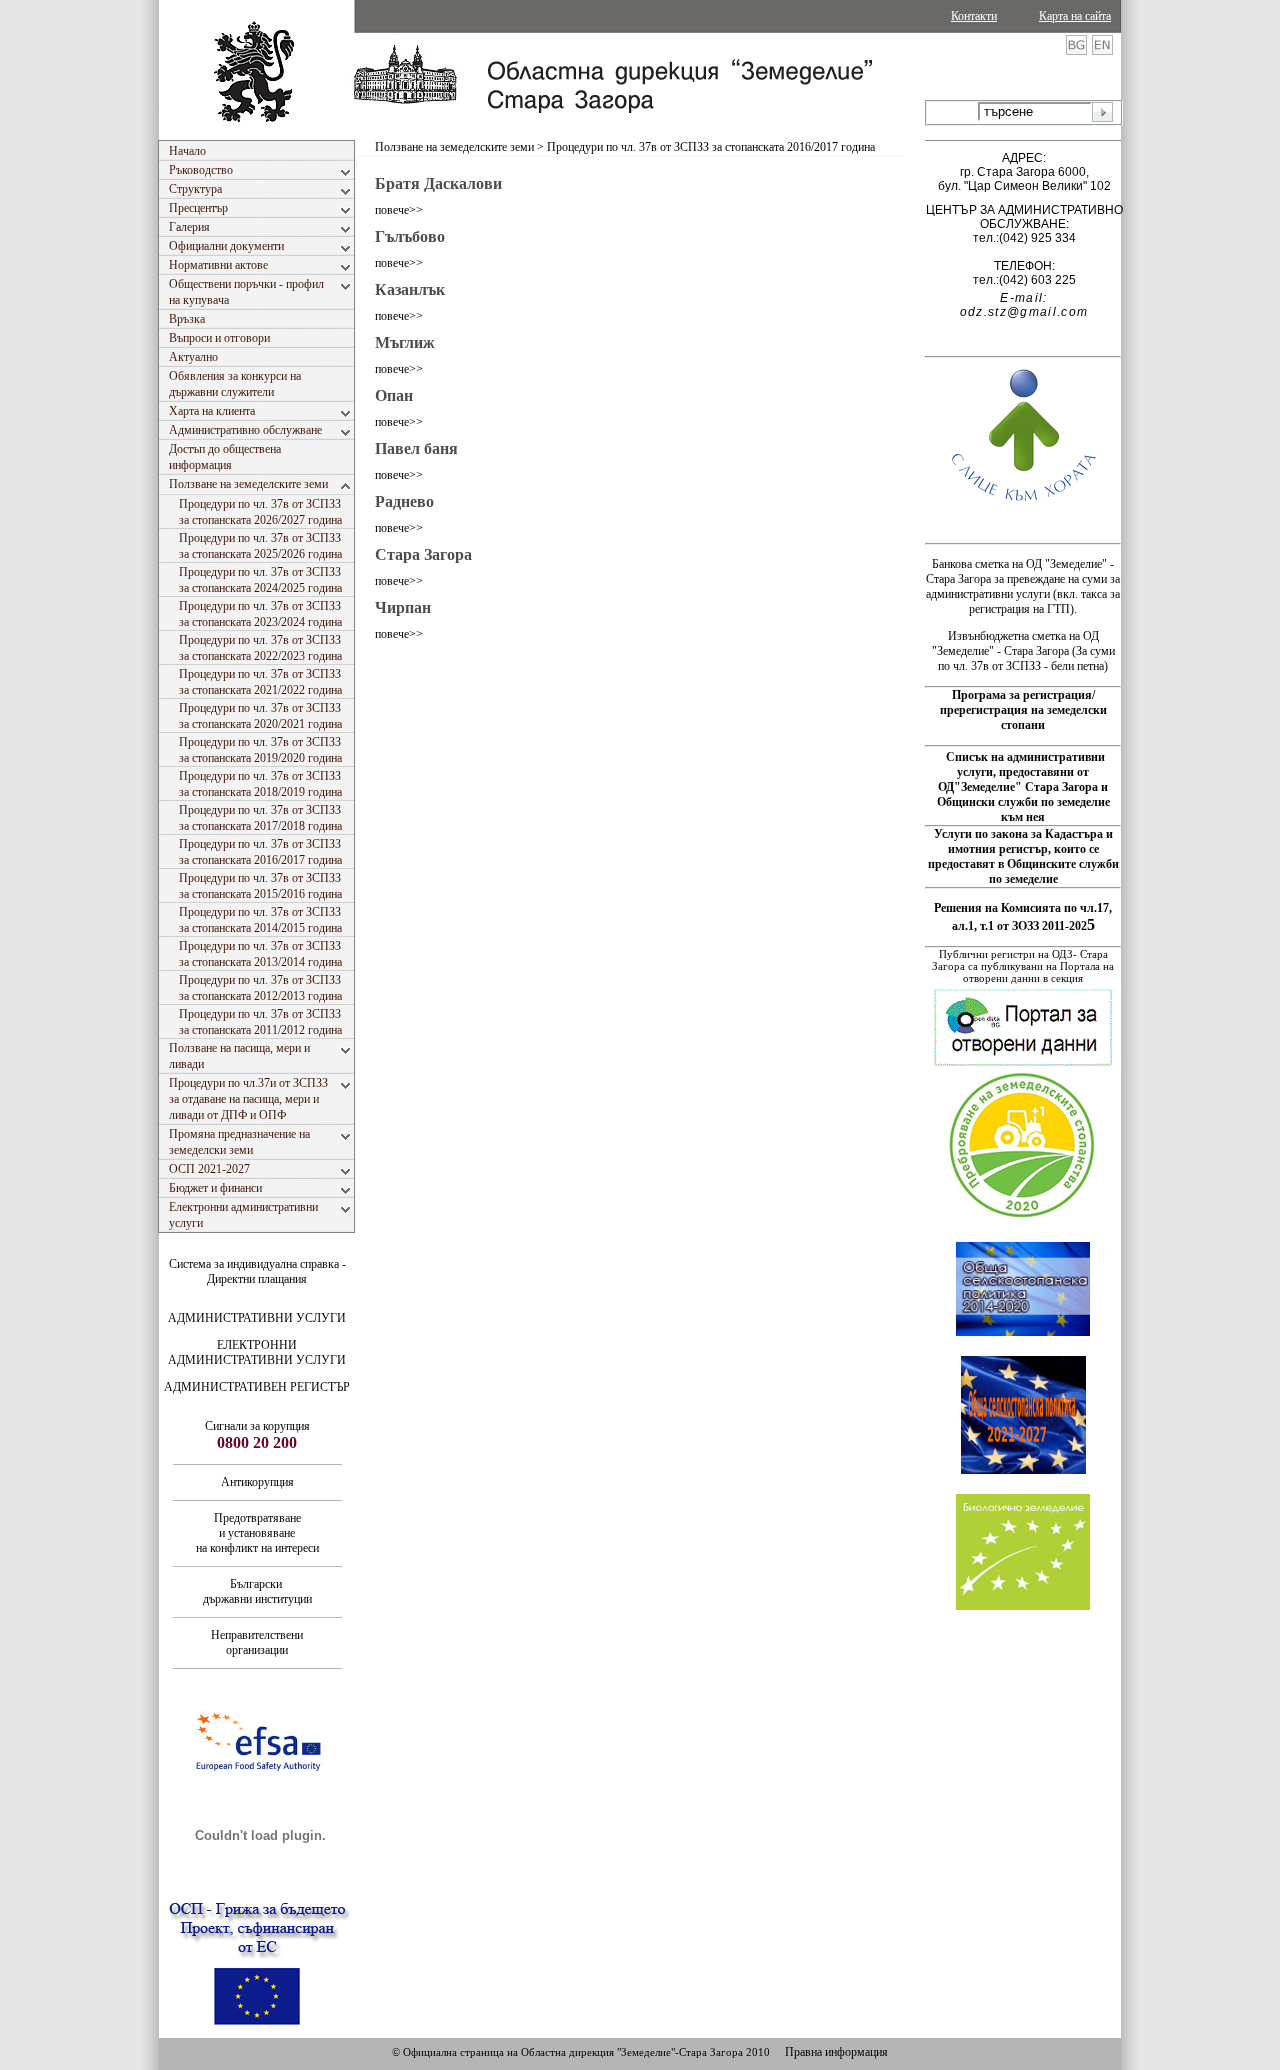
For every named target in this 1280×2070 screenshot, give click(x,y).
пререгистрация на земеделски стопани (1023, 717)
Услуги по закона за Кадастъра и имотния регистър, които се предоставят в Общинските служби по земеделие (1023, 856)
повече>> (399, 210)
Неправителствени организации (257, 1642)
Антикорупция (257, 1482)
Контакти (974, 16)
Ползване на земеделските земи (454, 147)
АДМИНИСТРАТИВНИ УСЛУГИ (257, 1318)
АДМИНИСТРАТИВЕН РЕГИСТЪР (257, 1387)
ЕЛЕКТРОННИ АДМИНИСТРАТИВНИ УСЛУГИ (257, 1352)
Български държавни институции (257, 1591)
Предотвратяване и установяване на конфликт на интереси (257, 1533)
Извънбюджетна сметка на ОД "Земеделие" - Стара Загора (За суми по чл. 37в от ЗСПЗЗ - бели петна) (1023, 651)
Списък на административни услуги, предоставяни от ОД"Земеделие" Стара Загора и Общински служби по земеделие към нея (1023, 787)
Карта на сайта (1075, 16)
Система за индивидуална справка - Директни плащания (257, 1271)
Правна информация (836, 2052)
